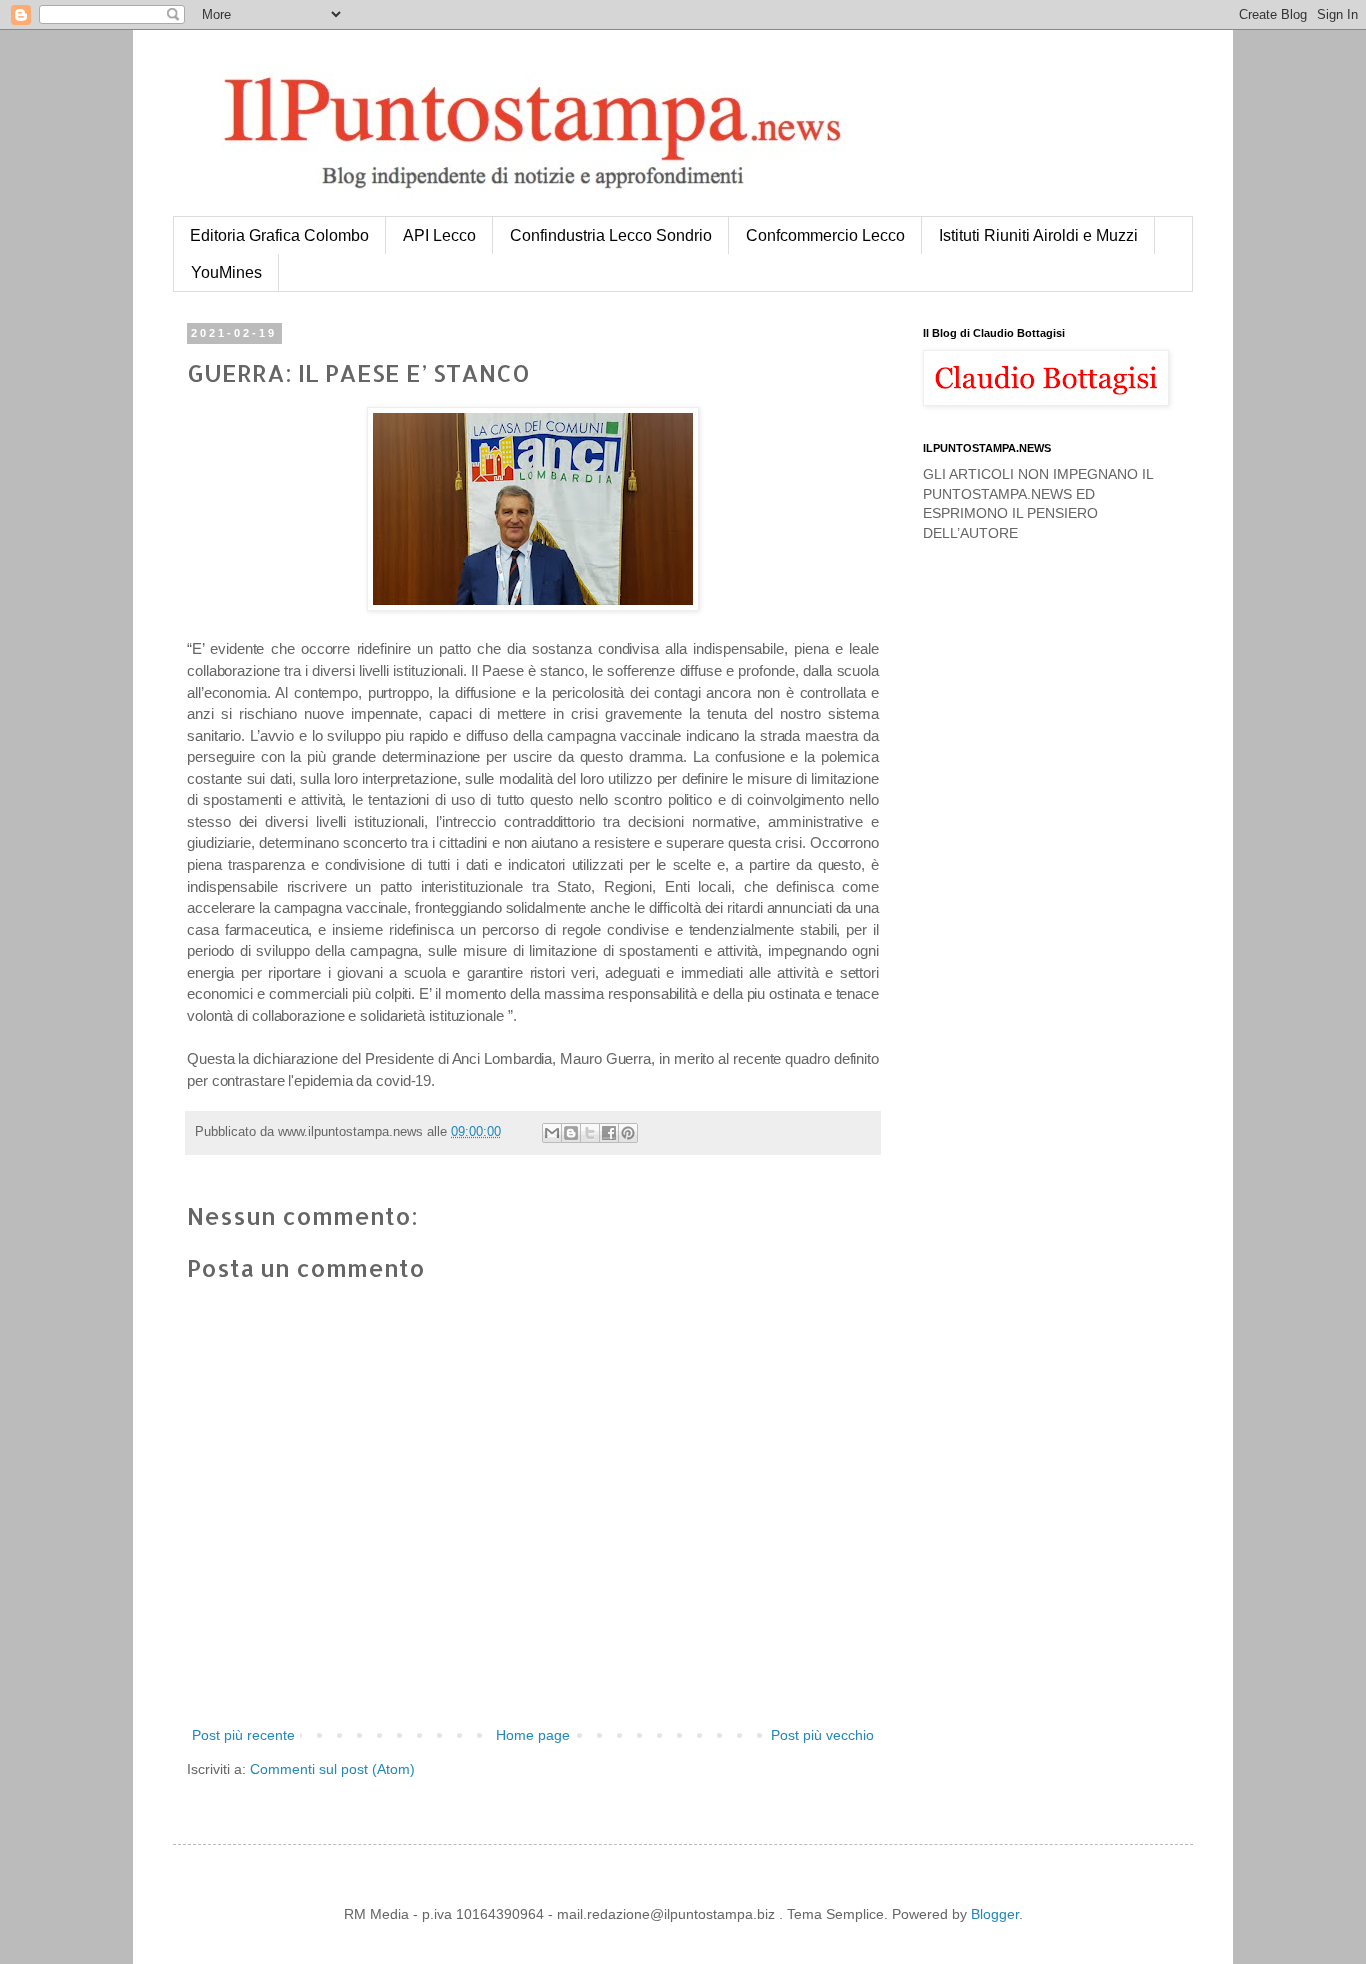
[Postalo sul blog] (571, 1133)
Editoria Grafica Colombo (279, 235)
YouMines (226, 272)
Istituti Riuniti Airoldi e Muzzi (1038, 235)
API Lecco (439, 235)
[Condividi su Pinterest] (628, 1133)
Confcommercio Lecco (825, 235)
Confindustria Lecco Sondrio (611, 235)
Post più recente (243, 1735)
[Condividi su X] (590, 1133)
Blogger (995, 1914)
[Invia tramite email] (552, 1133)
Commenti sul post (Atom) (332, 1769)
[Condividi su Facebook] (609, 1133)
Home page (533, 1735)
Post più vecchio (822, 1735)
